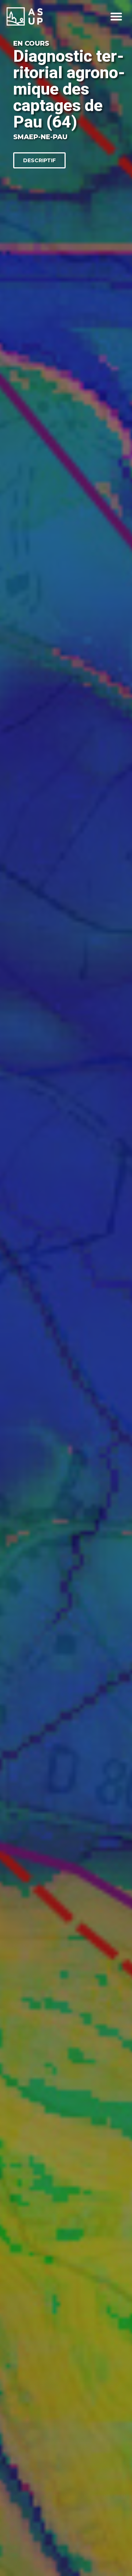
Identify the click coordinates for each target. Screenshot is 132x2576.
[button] (116, 17)
